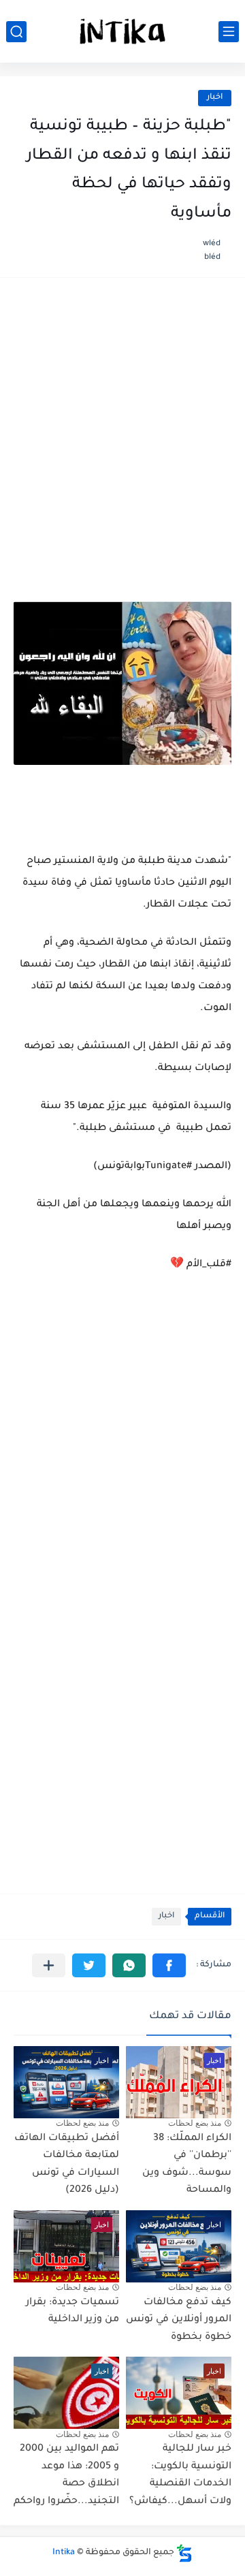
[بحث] (16, 32)
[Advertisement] (122, 424)
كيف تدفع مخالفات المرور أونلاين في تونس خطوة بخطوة (179, 2320)
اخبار (215, 98)
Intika (64, 2553)
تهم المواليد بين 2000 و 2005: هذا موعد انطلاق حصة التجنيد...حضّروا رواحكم (66, 2476)
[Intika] (122, 31)
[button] (169, 1965)
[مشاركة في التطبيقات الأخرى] (49, 1965)
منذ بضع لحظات (195, 2123)
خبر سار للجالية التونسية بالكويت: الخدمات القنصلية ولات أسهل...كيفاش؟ (180, 2476)
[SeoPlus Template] (184, 2553)
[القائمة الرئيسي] (229, 32)
